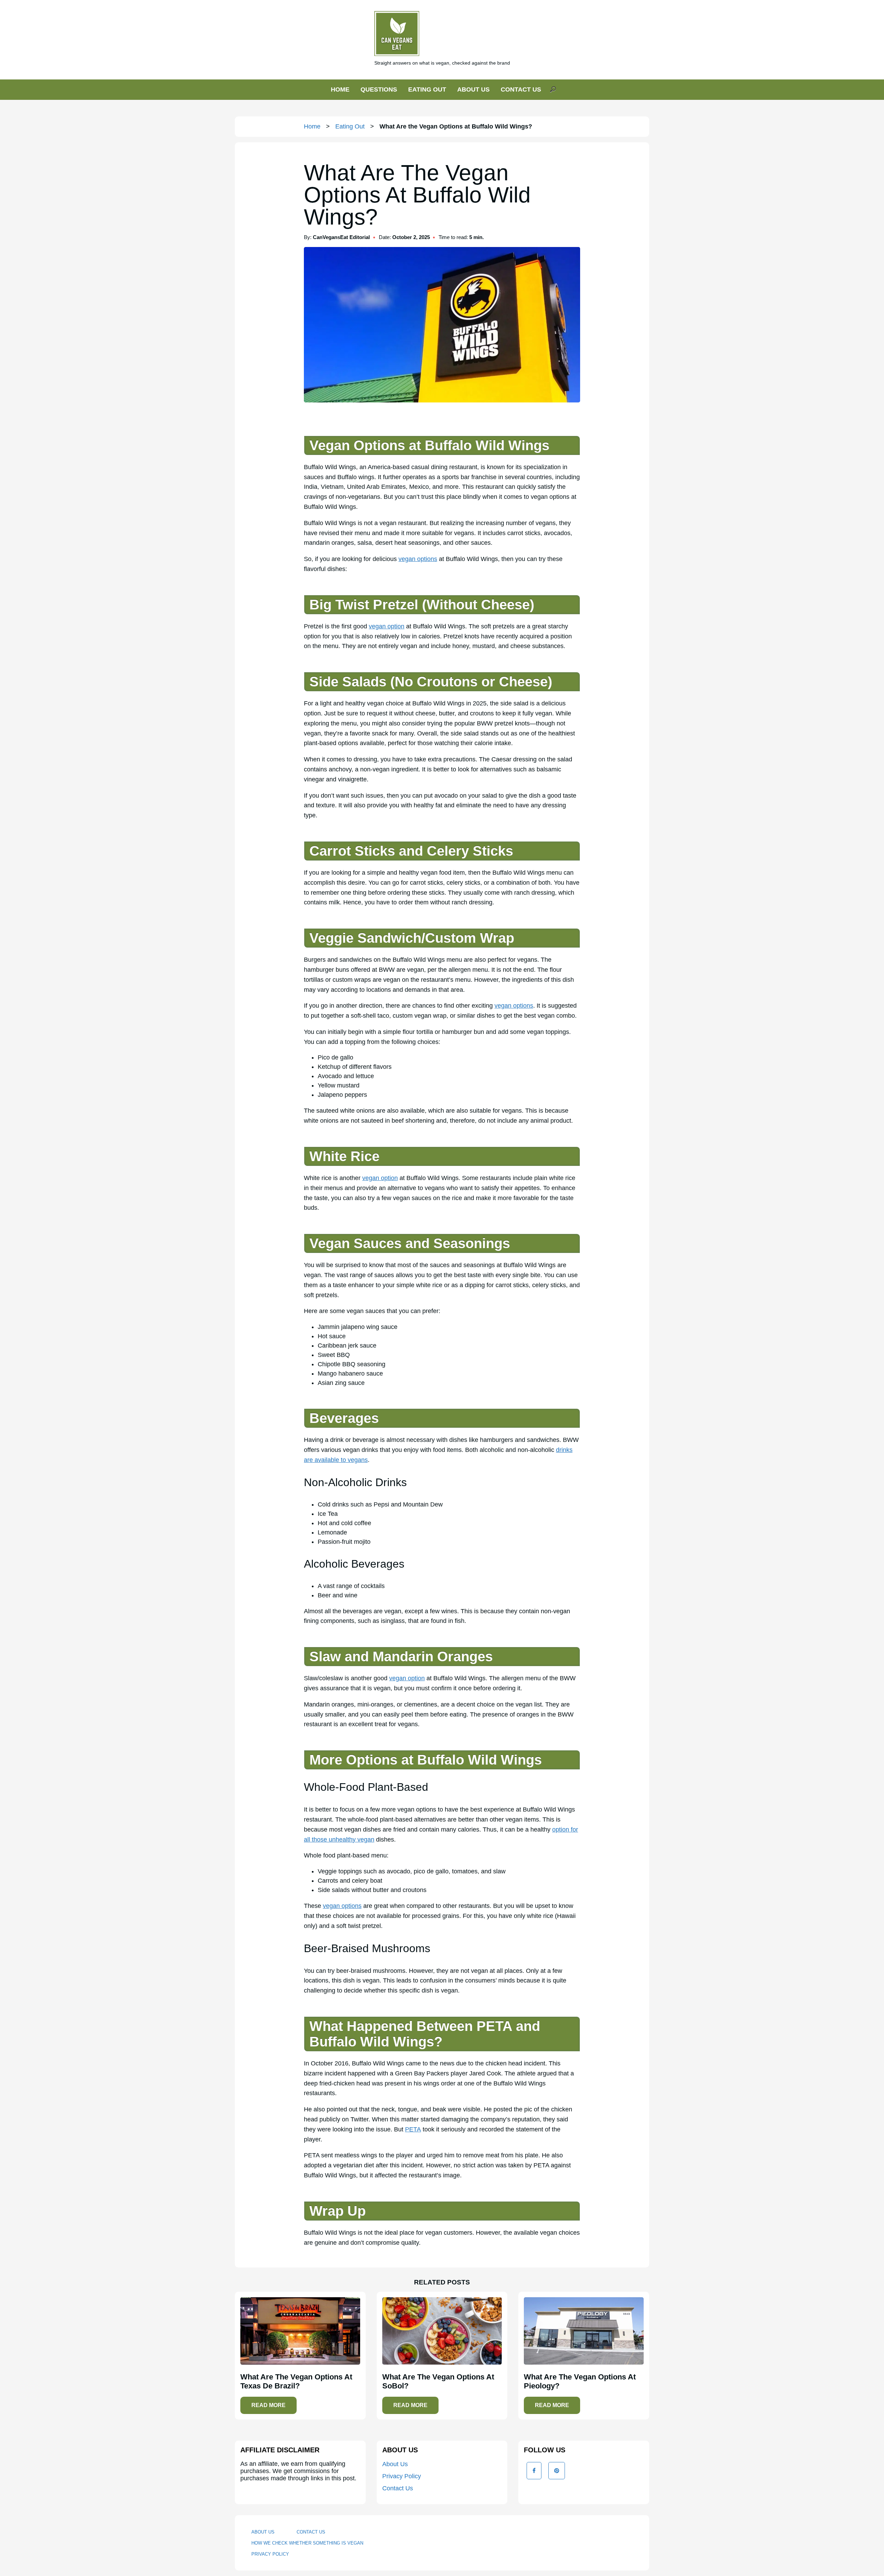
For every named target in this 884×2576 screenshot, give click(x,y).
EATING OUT (427, 89)
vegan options (418, 559)
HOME (340, 89)
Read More (268, 2405)
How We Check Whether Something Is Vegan (307, 2543)
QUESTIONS (379, 89)
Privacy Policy (402, 2476)
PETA (413, 2129)
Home (312, 126)
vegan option (387, 626)
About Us (395, 2464)
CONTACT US (521, 89)
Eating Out (350, 126)
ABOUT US (473, 89)
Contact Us (398, 2488)
